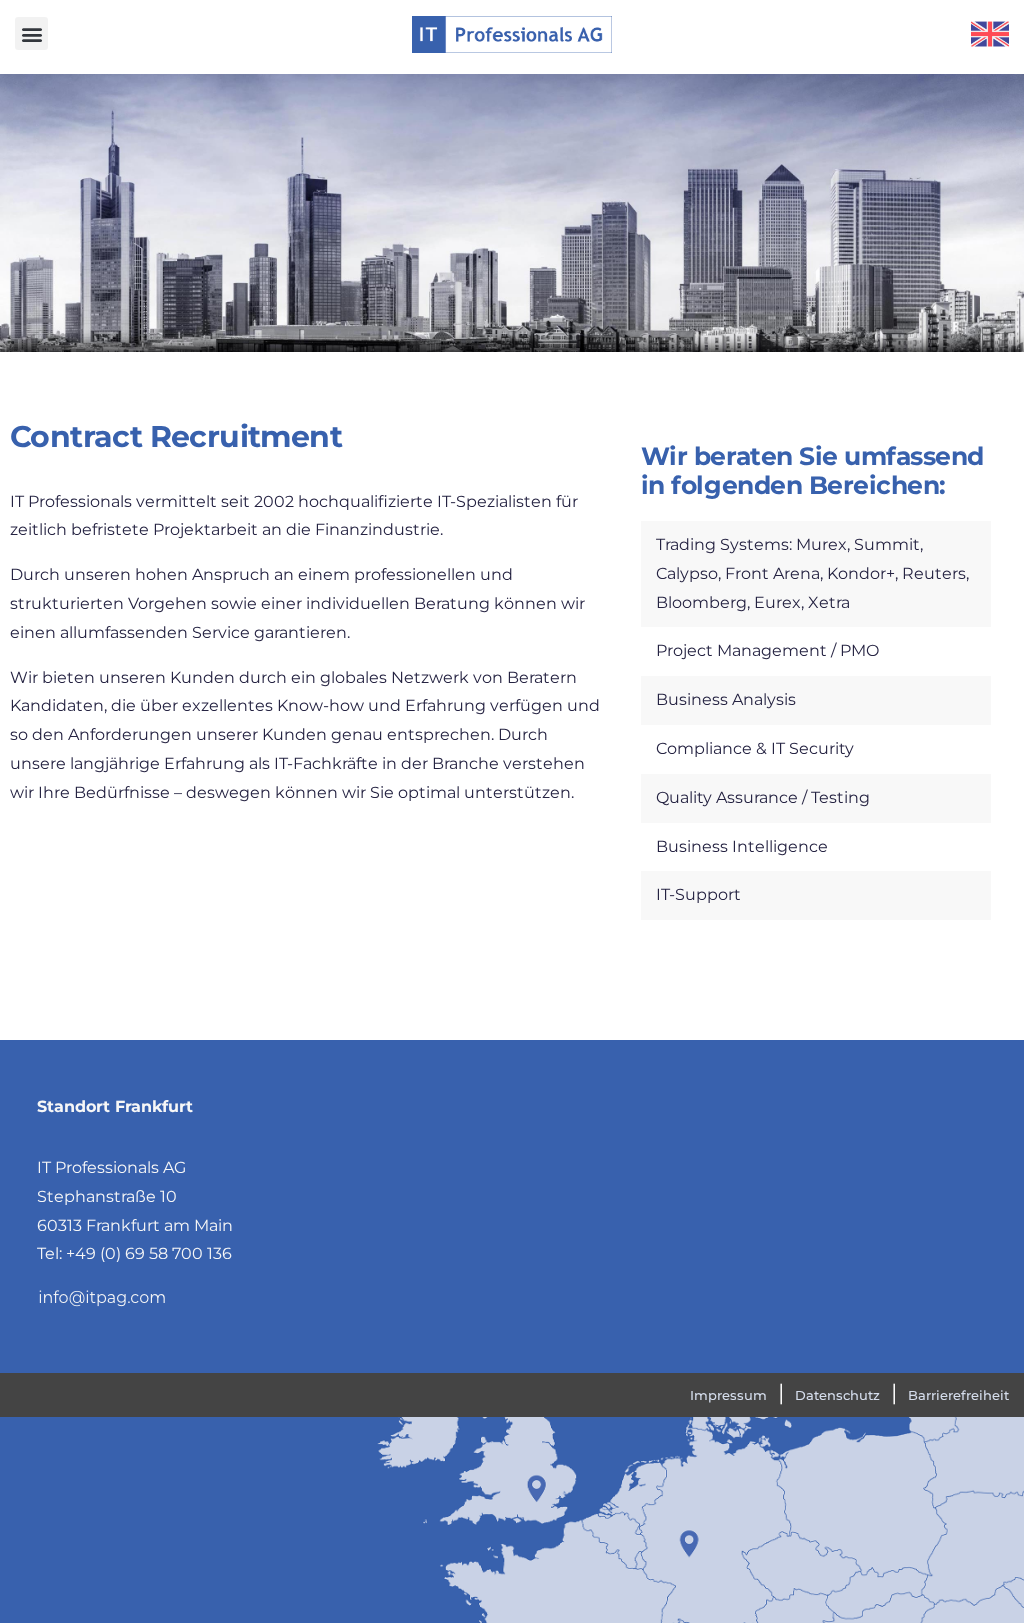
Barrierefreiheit (958, 1395)
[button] (31, 33)
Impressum (728, 1395)
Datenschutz (837, 1395)
